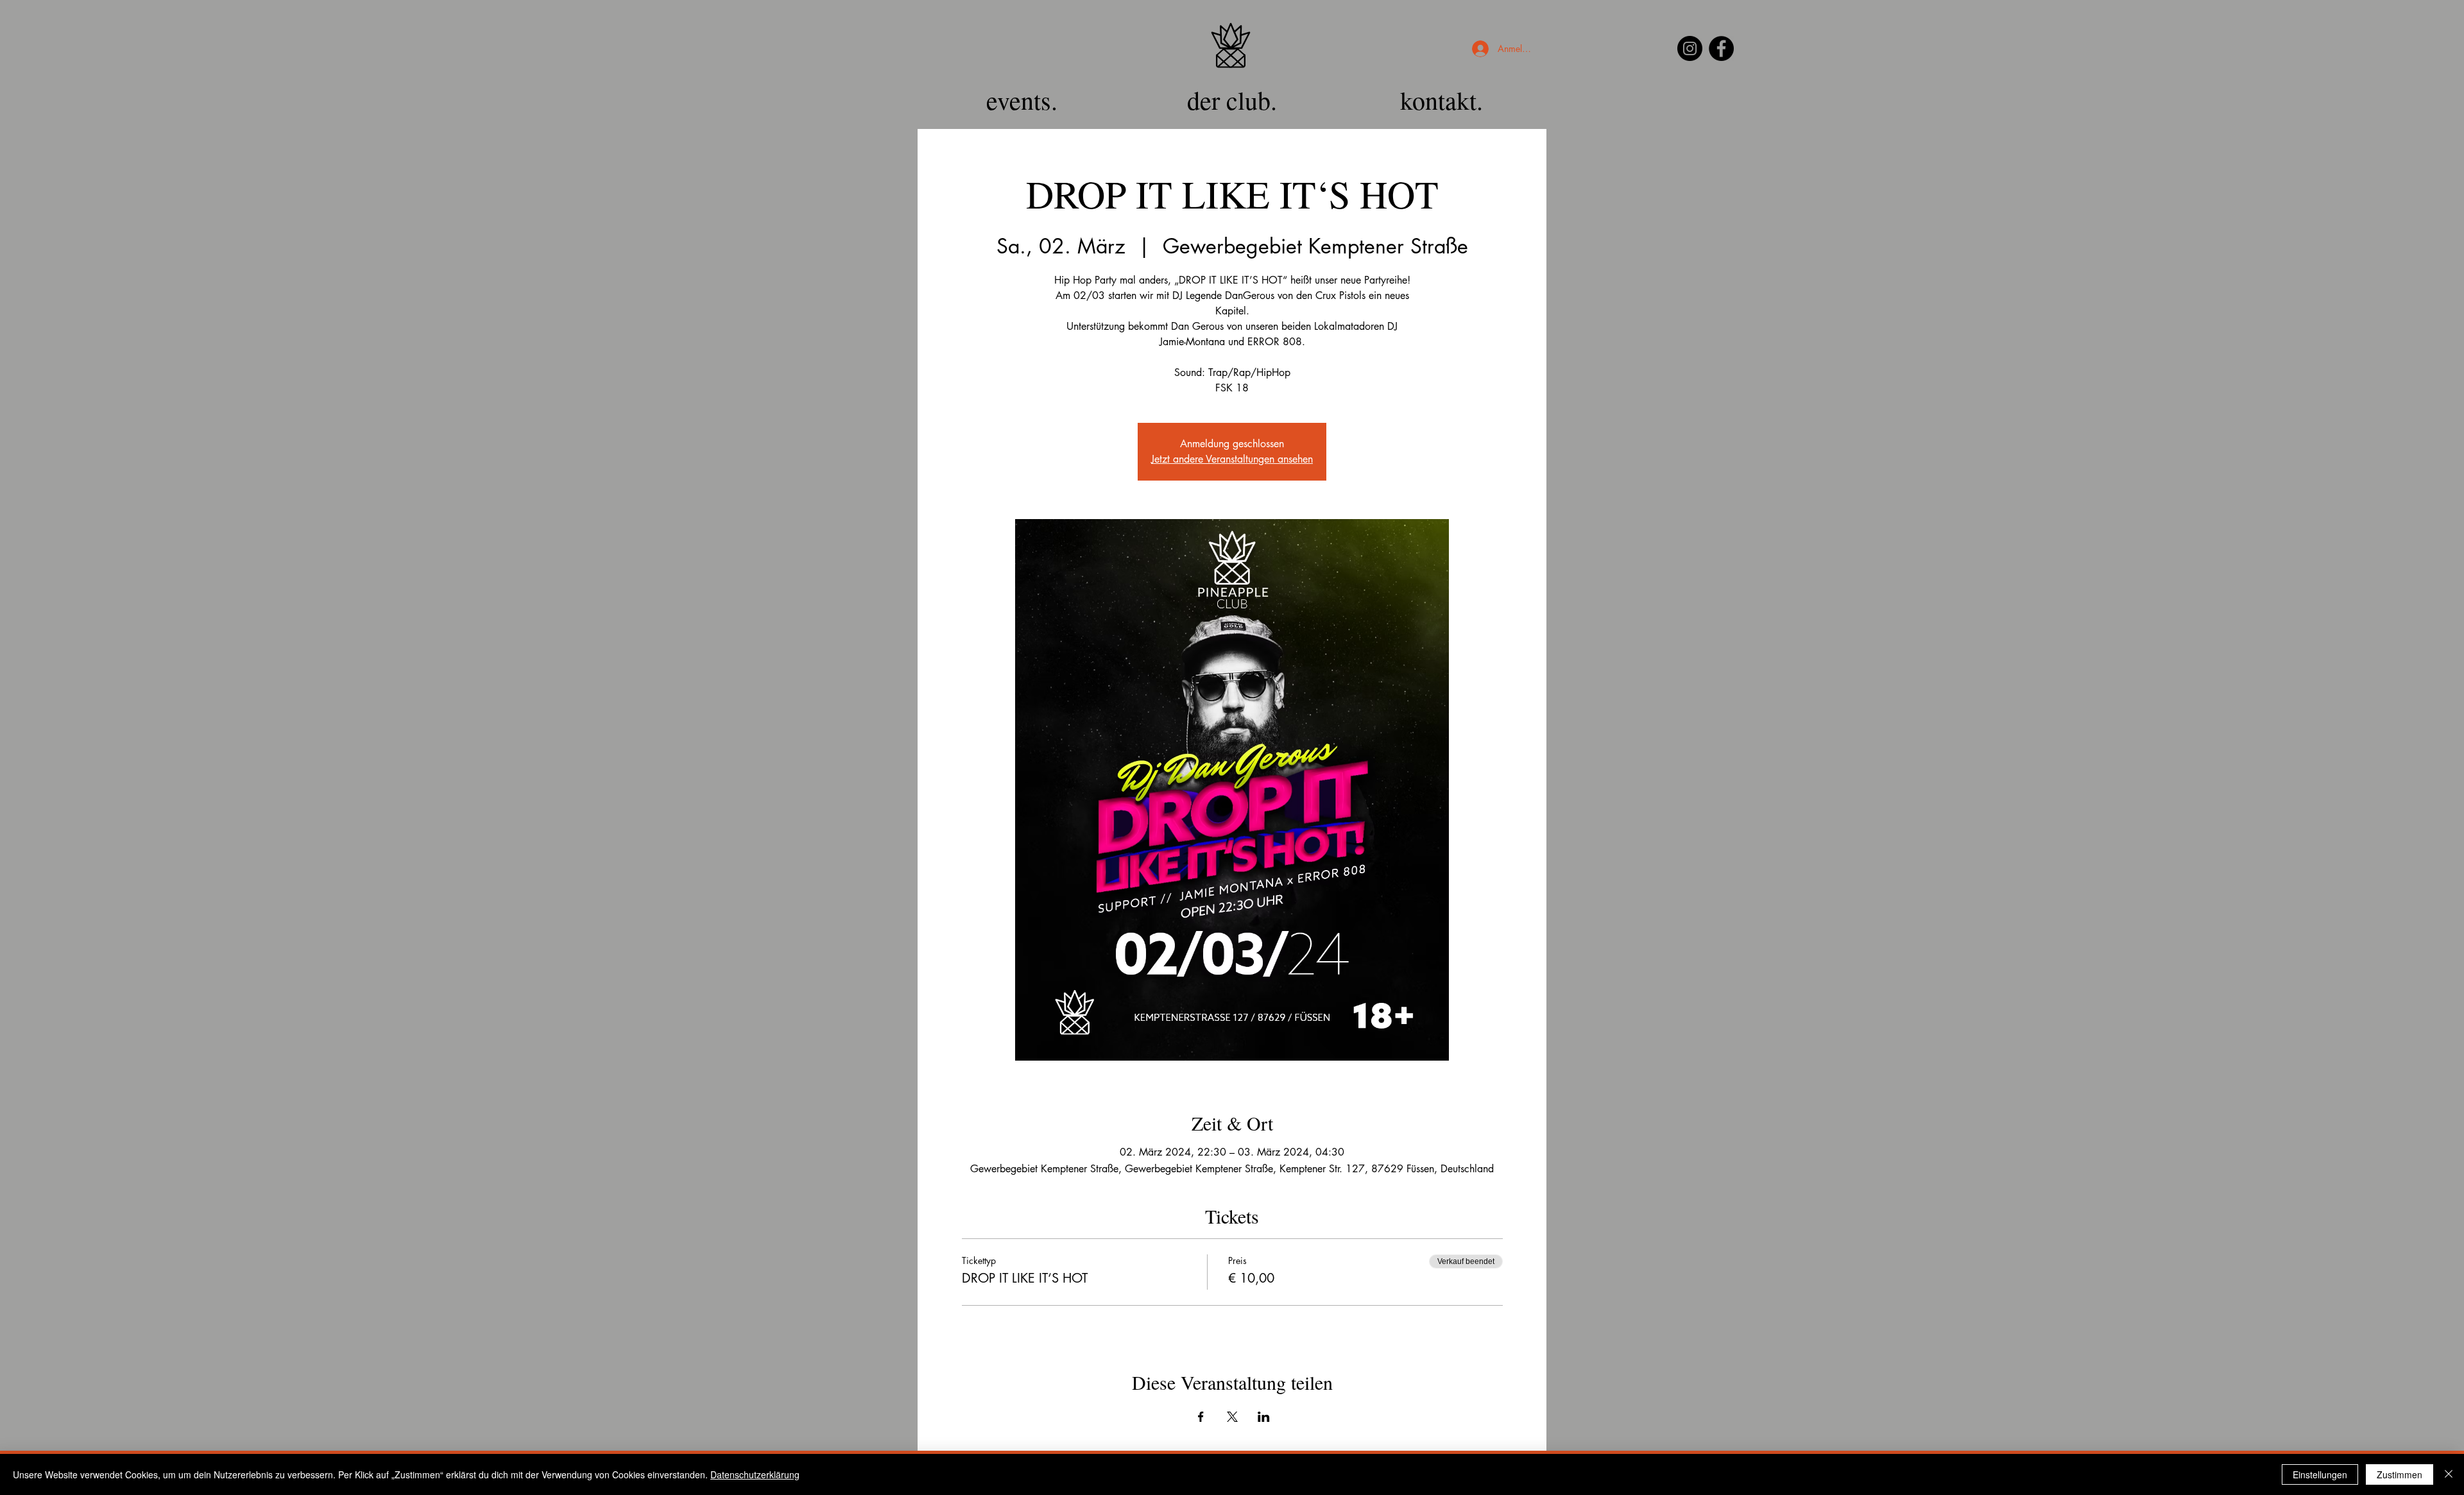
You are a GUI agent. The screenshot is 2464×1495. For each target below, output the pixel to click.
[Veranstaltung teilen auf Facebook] (1201, 1417)
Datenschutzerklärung (755, 1474)
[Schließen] (2449, 1474)
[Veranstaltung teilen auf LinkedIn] (1264, 1417)
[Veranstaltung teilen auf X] (1232, 1417)
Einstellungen (2320, 1474)
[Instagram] (1690, 48)
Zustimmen (2400, 1474)
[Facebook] (1721, 48)
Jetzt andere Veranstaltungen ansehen (1232, 459)
